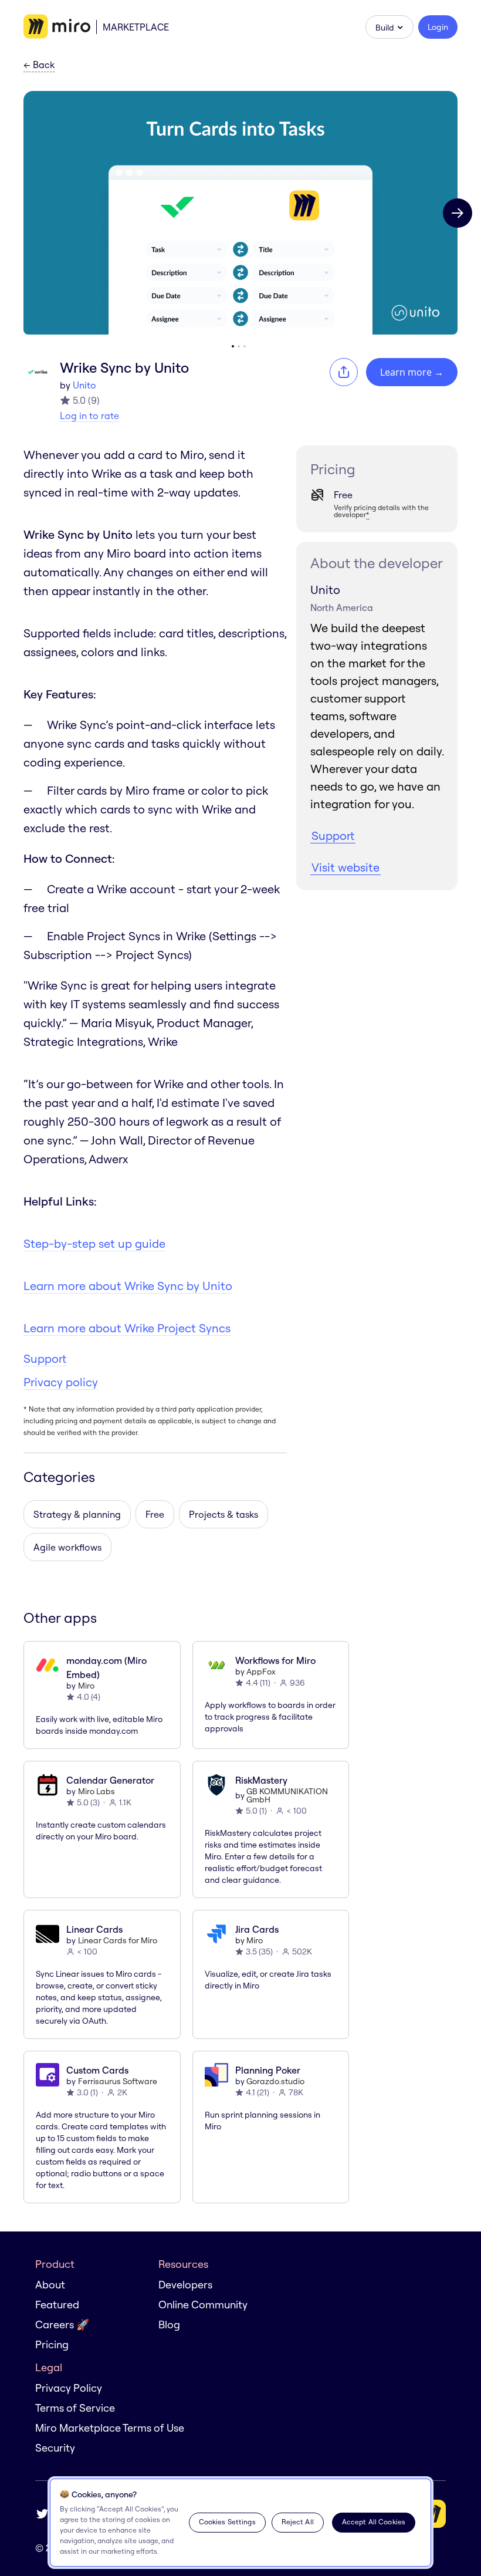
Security (55, 2448)
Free (155, 1514)
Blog (169, 2325)
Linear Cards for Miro (118, 1940)
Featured (57, 2305)
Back (39, 65)
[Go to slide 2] (239, 346)
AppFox (261, 1672)
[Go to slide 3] (245, 346)
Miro (86, 1686)
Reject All (298, 2522)
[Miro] (57, 27)
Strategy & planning (77, 1514)
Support (45, 1358)
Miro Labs (96, 1791)
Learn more (412, 372)
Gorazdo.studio (275, 2081)
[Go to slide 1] (233, 346)
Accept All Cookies (374, 2522)
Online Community (203, 2305)
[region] (240, 2523)
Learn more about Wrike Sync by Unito (128, 1286)
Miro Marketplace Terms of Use (110, 2428)
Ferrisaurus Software (118, 2081)
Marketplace (136, 27)
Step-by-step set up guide (94, 1243)
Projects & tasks (223, 1514)
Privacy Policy (69, 2388)
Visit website (345, 867)
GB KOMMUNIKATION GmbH (287, 1795)
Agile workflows (67, 1547)
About (50, 2285)
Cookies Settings (227, 2522)
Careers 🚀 (62, 2325)
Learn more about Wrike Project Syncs (127, 1328)
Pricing (52, 2344)
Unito (84, 385)
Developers (185, 2285)
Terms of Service (75, 2408)
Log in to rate (89, 416)
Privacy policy (61, 1382)
